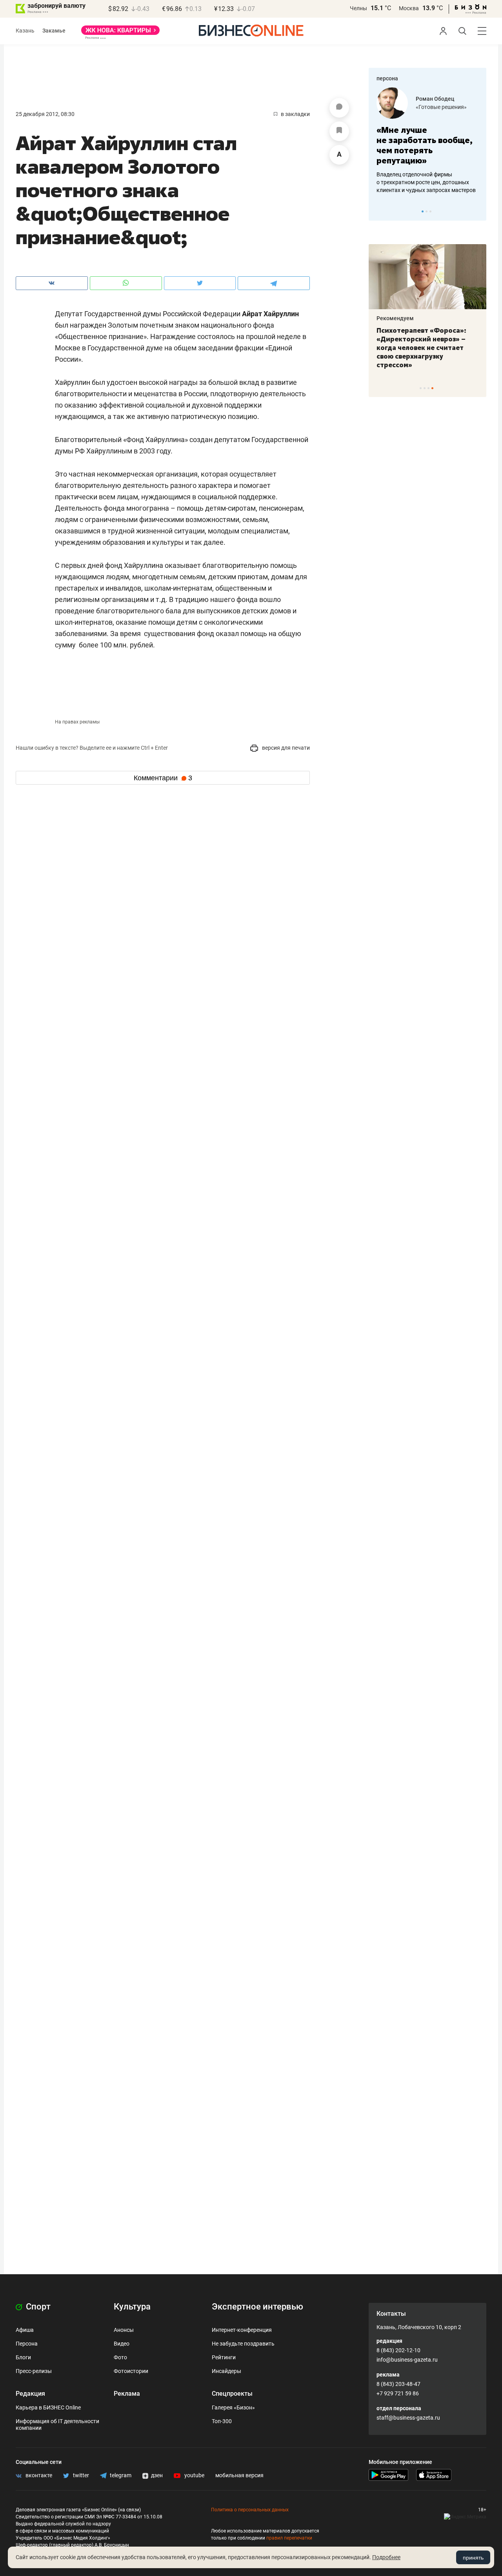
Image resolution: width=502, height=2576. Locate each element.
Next (478, 211)
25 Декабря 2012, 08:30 (45, 114)
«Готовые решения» (441, 107)
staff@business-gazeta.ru (408, 2418)
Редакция (30, 2394)
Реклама (127, 2394)
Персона (27, 2344)
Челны (358, 8)
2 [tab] (427, 211)
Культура (132, 2307)
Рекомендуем (395, 318)
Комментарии (163, 778)
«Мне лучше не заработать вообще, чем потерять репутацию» (425, 145)
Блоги (23, 2357)
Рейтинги (224, 2357)
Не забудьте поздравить (243, 2344)
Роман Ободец (435, 99)
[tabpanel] (427, 141)
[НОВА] (120, 33)
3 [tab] (430, 211)
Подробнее (386, 2557)
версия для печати (285, 748)
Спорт (37, 2307)
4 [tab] (432, 388)
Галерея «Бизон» (233, 2407)
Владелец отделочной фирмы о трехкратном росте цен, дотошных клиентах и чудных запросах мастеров (426, 182)
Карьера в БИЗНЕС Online (48, 2407)
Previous (380, 211)
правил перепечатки (289, 2538)
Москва (409, 8)
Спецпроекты (232, 2394)
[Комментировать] (339, 108)
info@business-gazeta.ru (407, 2360)
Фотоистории (131, 2371)
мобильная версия (239, 2475)
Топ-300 (222, 2421)
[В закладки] (339, 131)
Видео (122, 2344)
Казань (25, 31)
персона (387, 78)
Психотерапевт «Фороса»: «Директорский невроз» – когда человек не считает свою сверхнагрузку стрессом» (421, 348)
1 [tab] (423, 211)
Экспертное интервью (257, 2307)
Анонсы (124, 2330)
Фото (120, 2357)
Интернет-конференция (242, 2330)
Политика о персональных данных (250, 2510)
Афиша (25, 2330)
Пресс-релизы (34, 2371)
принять (473, 2558)
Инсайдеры (226, 2371)
